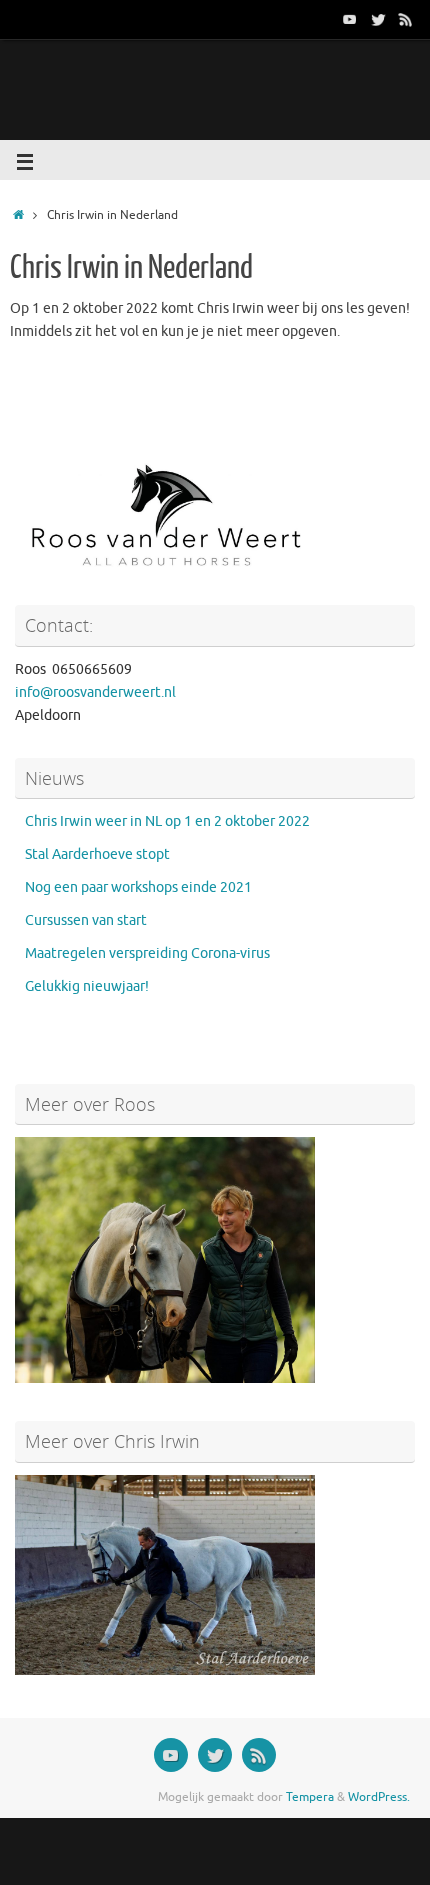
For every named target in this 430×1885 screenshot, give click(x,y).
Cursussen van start (86, 920)
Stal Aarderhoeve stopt (97, 854)
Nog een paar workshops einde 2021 (138, 887)
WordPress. (379, 1797)
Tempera (310, 1797)
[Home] (18, 215)
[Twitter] (378, 19)
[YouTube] (350, 19)
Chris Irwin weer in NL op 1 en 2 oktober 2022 (167, 821)
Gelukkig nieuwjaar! (87, 986)
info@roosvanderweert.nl (95, 692)
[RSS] (406, 19)
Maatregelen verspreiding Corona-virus (147, 953)
